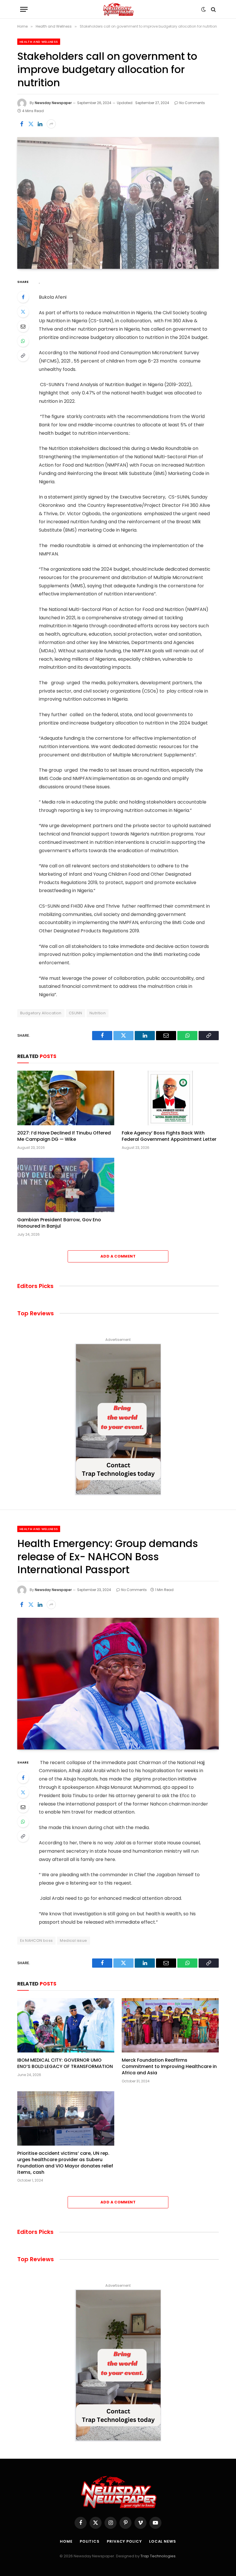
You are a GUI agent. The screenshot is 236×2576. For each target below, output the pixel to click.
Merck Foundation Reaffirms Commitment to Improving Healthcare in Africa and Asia (169, 2066)
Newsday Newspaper (53, 103)
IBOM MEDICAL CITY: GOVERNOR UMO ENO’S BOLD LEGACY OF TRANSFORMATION (65, 2063)
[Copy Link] (23, 356)
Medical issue (73, 1940)
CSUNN (76, 1013)
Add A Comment (118, 1256)
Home (66, 2541)
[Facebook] (23, 297)
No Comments (192, 103)
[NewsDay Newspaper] (118, 9)
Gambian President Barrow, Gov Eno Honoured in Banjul (59, 1223)
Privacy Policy (124, 2541)
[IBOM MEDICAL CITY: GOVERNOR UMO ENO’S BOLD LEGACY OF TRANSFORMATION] (66, 2025)
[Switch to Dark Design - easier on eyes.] (203, 9)
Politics (90, 2541)
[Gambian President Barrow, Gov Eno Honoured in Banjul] (66, 1185)
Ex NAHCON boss (36, 1940)
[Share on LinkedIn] (40, 124)
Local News (163, 2541)
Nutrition (98, 1013)
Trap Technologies (158, 2556)
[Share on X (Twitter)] (31, 124)
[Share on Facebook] (22, 124)
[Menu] (24, 9)
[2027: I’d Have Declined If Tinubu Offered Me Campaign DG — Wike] (66, 1098)
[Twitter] (23, 312)
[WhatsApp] (23, 341)
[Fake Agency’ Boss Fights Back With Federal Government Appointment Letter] (170, 1098)
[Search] (213, 9)
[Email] (23, 326)
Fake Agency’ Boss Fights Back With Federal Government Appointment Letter (169, 1136)
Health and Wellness (39, 42)
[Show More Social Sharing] (51, 124)
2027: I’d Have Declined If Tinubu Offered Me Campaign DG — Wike (64, 1136)
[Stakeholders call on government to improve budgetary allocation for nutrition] (118, 203)
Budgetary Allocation (41, 1013)
